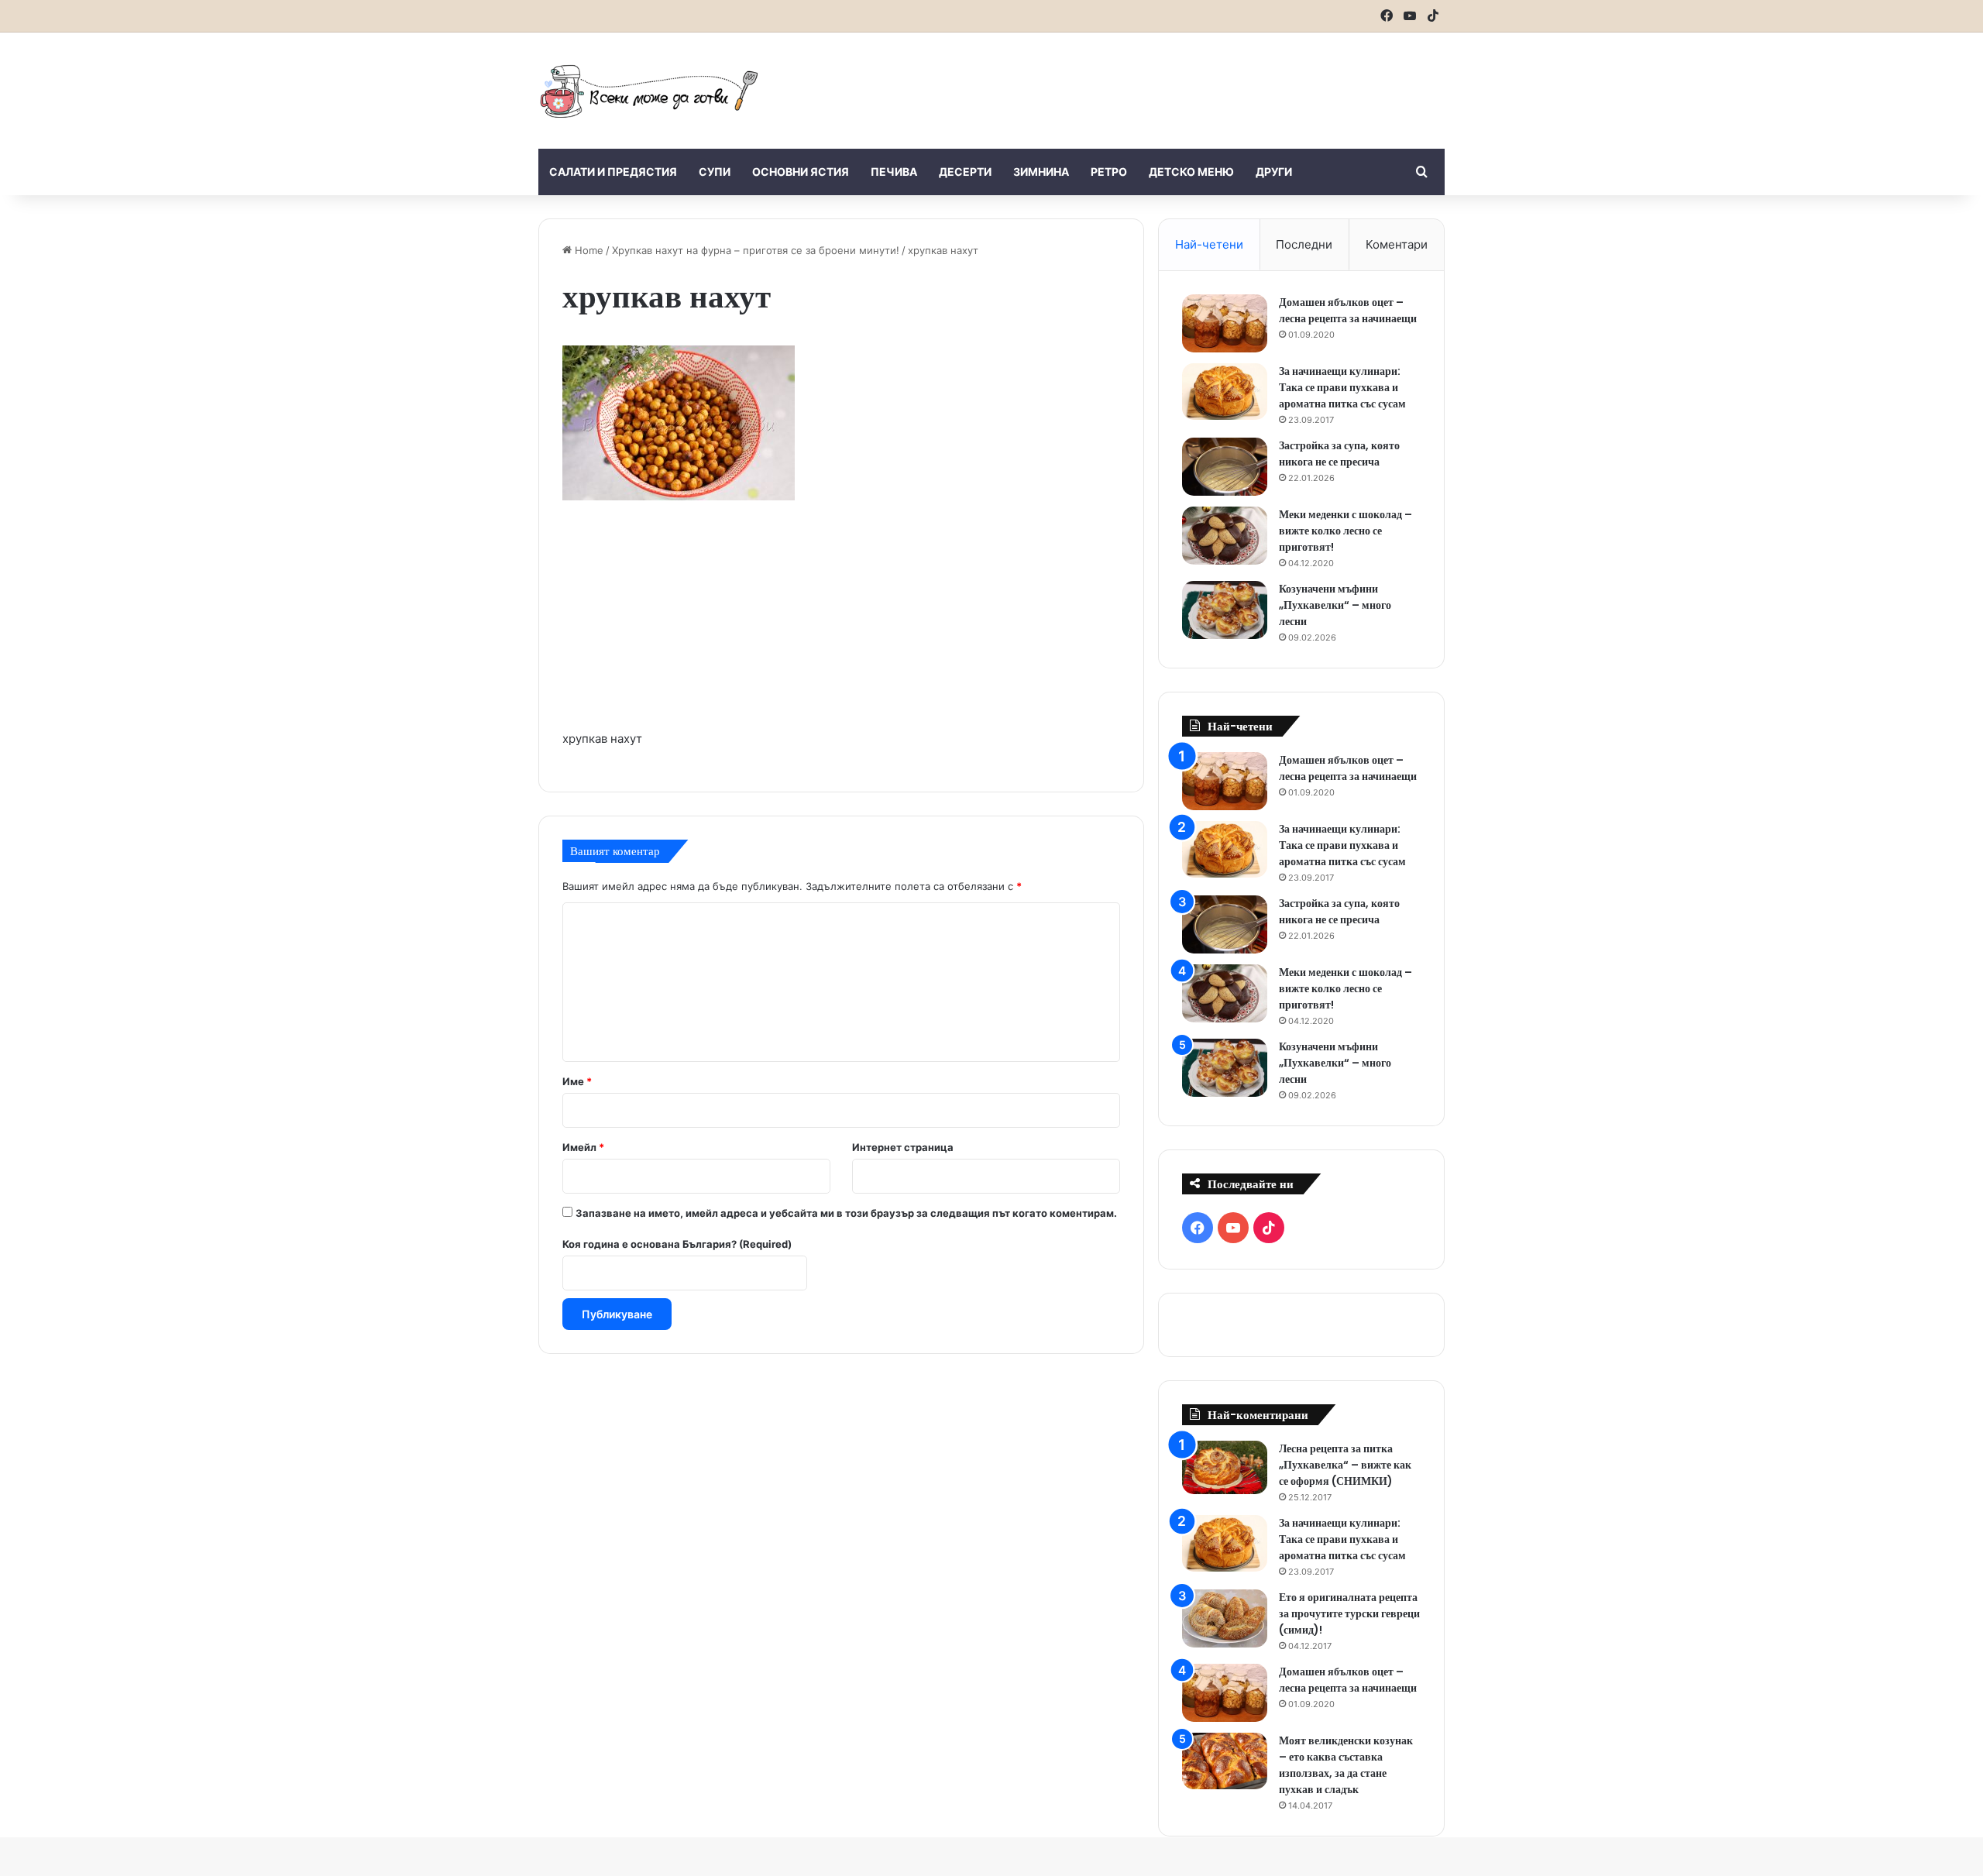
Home (588, 250)
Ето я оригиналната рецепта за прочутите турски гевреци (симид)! (1349, 1613)
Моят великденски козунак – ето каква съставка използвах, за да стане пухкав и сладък (1346, 1765)
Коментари (1397, 244)
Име (577, 1081)
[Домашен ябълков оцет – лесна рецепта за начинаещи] (1225, 323)
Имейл (583, 1147)
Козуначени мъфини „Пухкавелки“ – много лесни (1335, 605)
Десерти (965, 172)
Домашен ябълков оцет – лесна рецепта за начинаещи (1348, 310)
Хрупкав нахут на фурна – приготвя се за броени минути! (756, 250)
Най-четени (1209, 244)
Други (1274, 172)
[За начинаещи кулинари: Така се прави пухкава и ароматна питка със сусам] (1225, 392)
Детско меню (1191, 172)
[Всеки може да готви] (649, 91)
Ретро (1109, 172)
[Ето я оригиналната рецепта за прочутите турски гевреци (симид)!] (1225, 1618)
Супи (715, 172)
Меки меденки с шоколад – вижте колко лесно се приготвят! (1345, 531)
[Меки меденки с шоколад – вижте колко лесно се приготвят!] (1225, 536)
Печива (894, 172)
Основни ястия (801, 172)
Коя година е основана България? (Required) (677, 1244)
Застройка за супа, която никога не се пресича (1339, 454)
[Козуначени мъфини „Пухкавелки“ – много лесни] (1225, 610)
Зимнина (1041, 172)
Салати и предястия (613, 172)
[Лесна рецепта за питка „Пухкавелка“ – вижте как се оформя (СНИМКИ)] (1225, 1467)
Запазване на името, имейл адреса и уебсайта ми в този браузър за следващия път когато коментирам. (846, 1213)
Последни (1304, 244)
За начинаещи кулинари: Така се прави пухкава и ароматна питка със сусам (1342, 387)
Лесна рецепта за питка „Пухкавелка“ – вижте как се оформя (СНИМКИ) (1345, 1465)
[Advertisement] (1146, 83)
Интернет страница (903, 1147)
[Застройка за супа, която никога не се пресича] (1225, 467)
